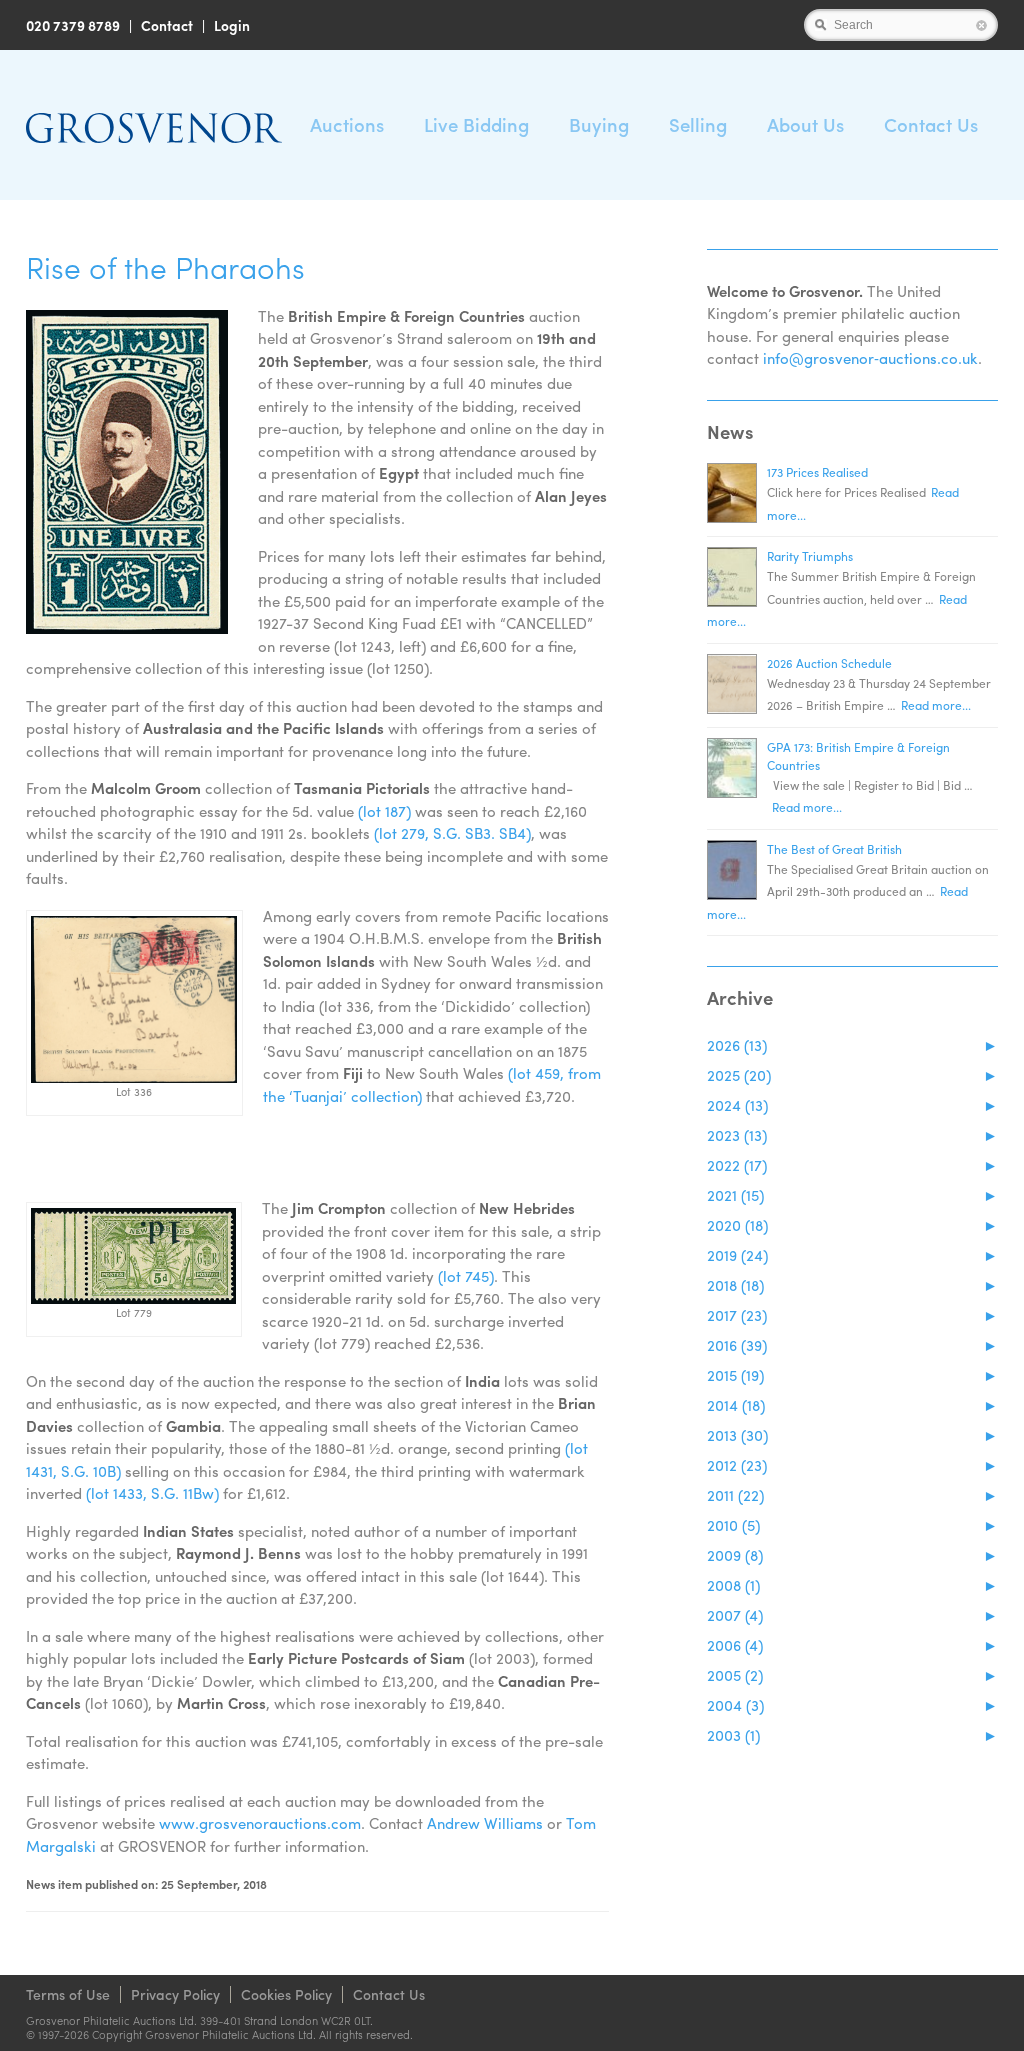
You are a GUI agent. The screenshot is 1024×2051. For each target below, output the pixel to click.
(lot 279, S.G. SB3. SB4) (452, 833)
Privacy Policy (175, 1994)
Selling (698, 124)
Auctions (347, 124)
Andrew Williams (485, 1823)
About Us (805, 124)
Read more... (936, 705)
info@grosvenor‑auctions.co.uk (870, 358)
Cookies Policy (286, 1994)
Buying (599, 124)
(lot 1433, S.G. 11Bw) (152, 1493)
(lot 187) (384, 811)
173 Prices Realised (817, 472)
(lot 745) (466, 1276)
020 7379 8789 (73, 25)
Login (232, 25)
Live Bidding (476, 124)
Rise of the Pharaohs (165, 266)
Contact (167, 25)
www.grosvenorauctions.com (260, 1823)
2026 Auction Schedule (829, 663)
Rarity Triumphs (810, 556)
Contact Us (931, 124)
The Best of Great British (834, 849)
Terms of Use (68, 1994)
